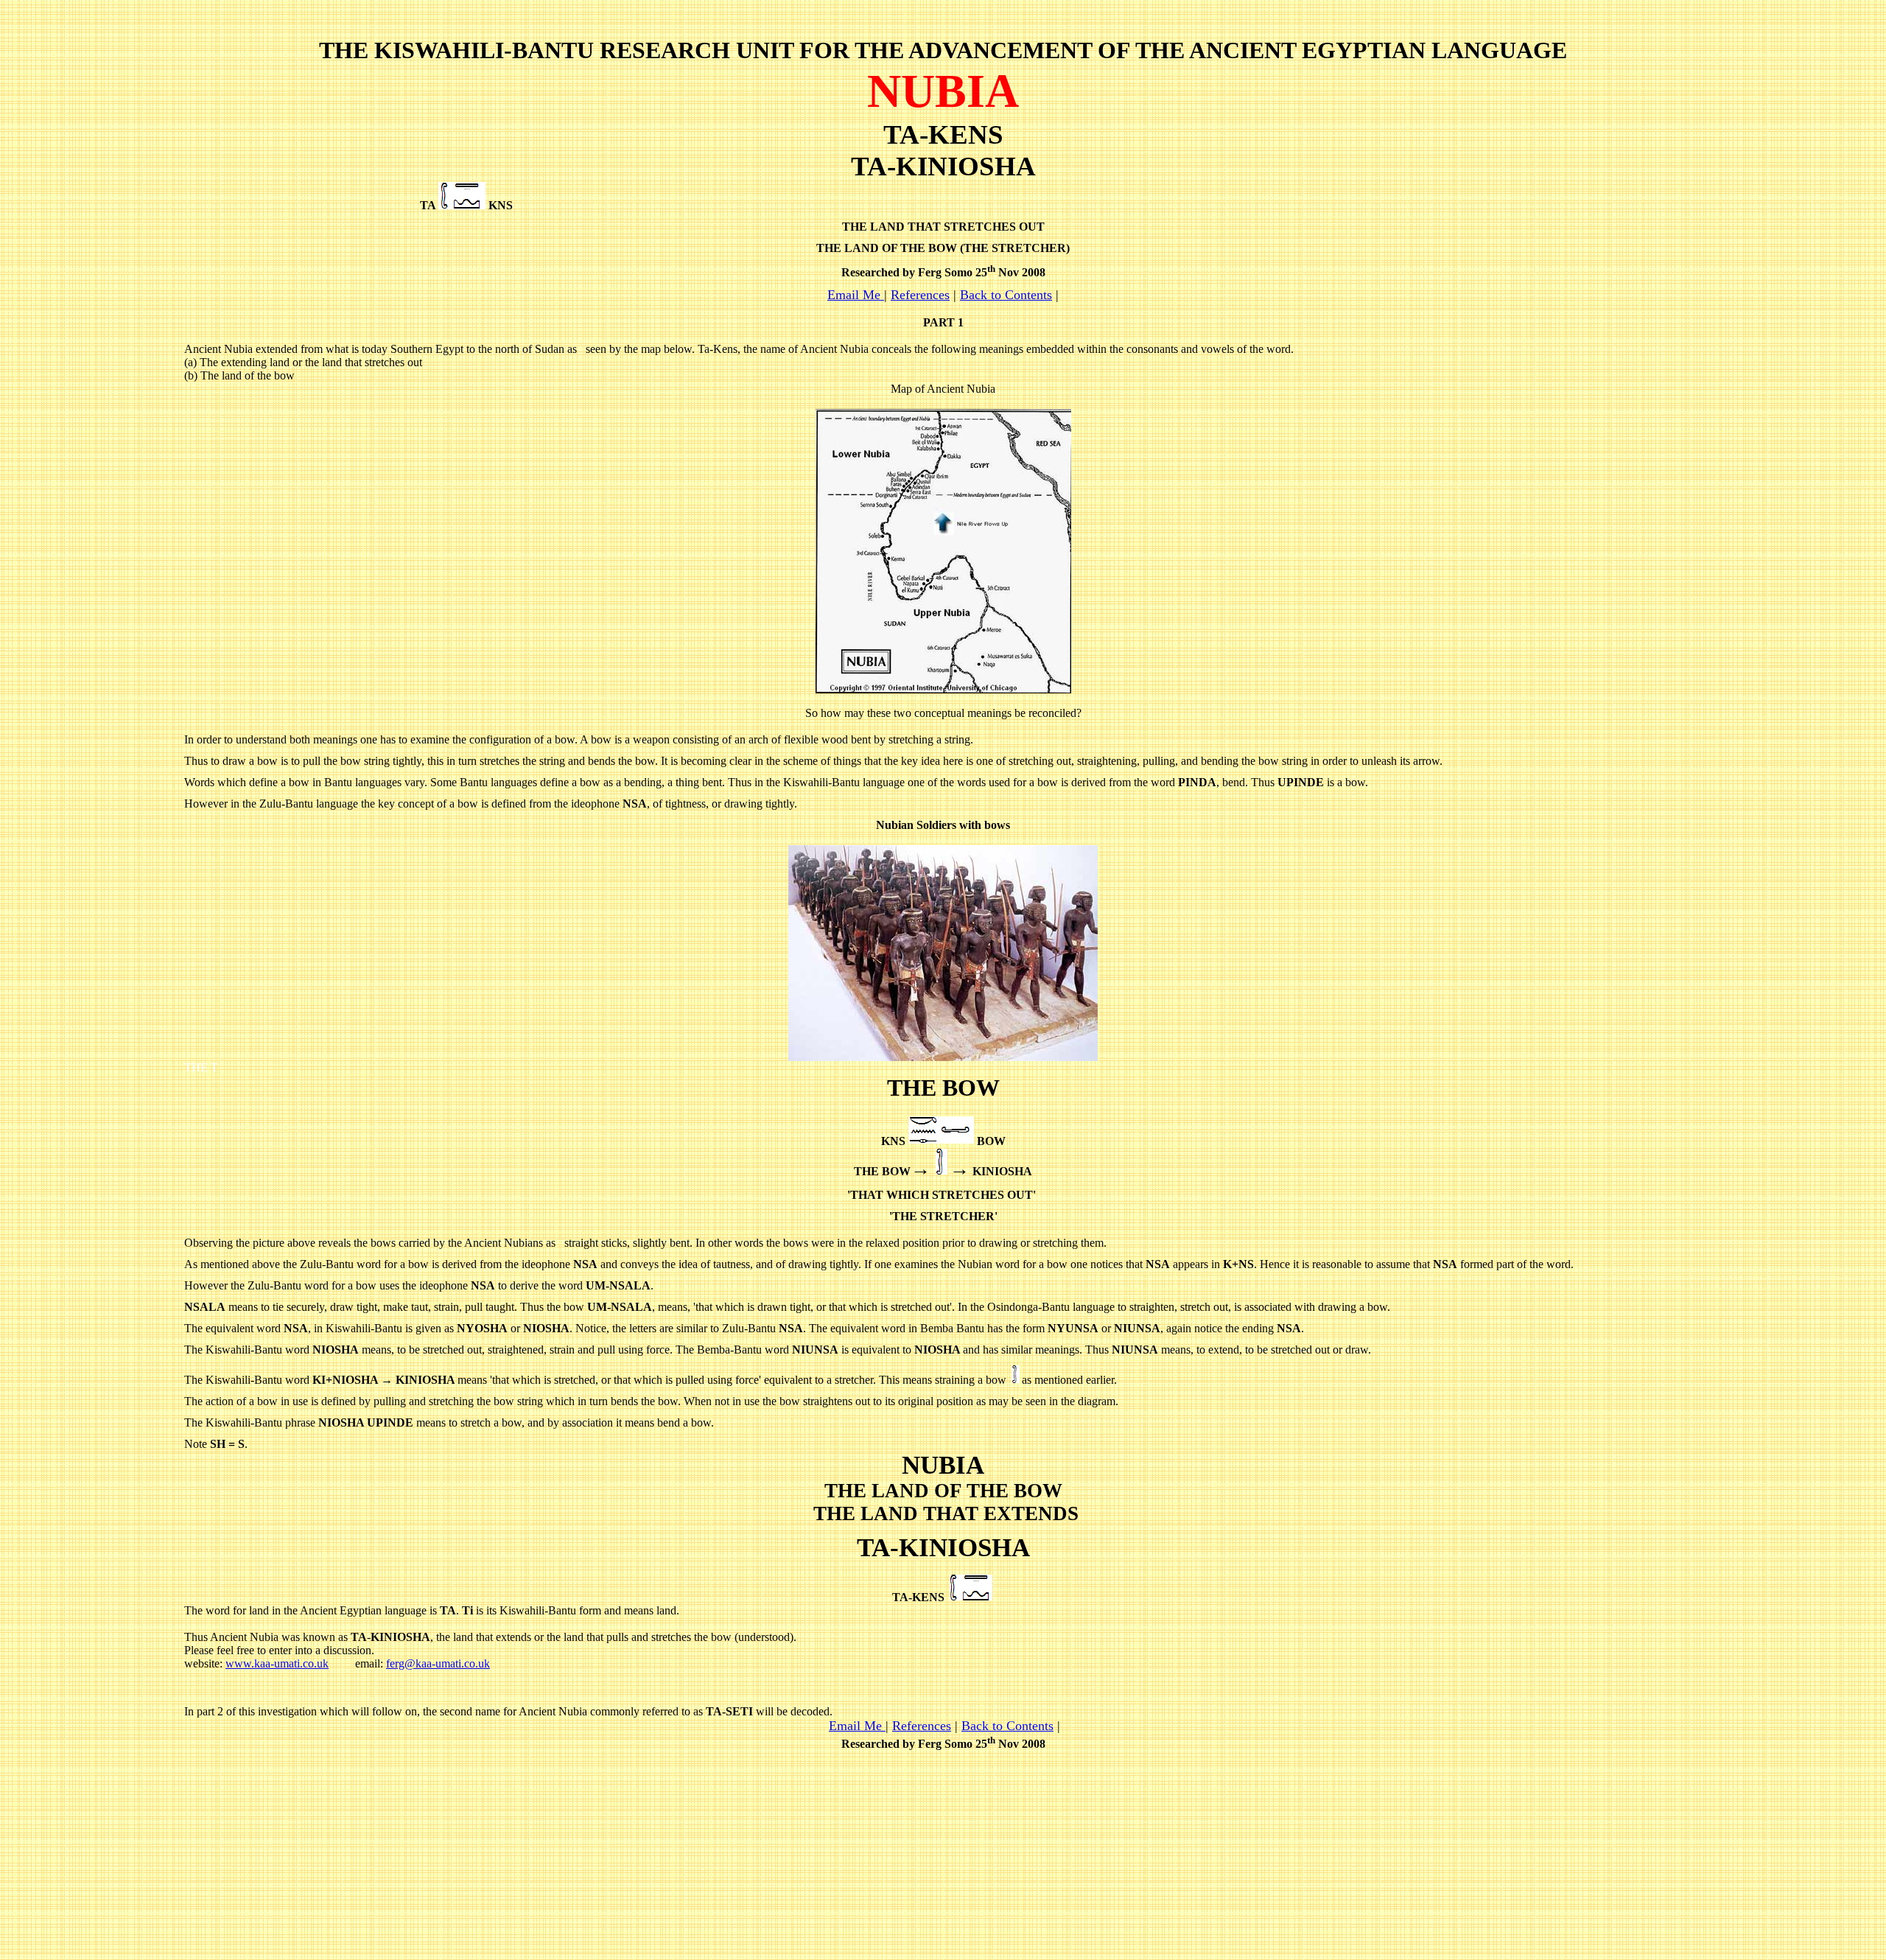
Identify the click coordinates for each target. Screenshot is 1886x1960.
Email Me (854, 295)
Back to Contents (1006, 295)
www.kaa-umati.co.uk (277, 1663)
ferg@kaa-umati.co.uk (438, 1663)
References (920, 295)
